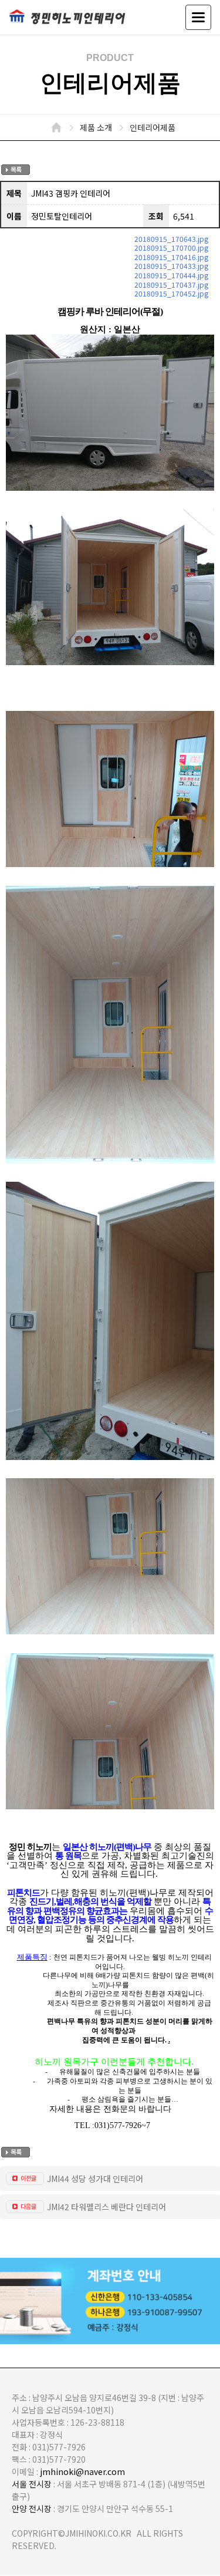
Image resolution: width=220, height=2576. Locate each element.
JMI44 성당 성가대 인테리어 (95, 2179)
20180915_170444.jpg (171, 275)
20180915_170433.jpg (171, 266)
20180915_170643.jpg (171, 239)
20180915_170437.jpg (171, 284)
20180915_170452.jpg (171, 293)
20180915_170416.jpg (171, 257)
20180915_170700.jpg (171, 247)
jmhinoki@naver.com (82, 2472)
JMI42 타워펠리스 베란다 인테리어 (106, 2207)
